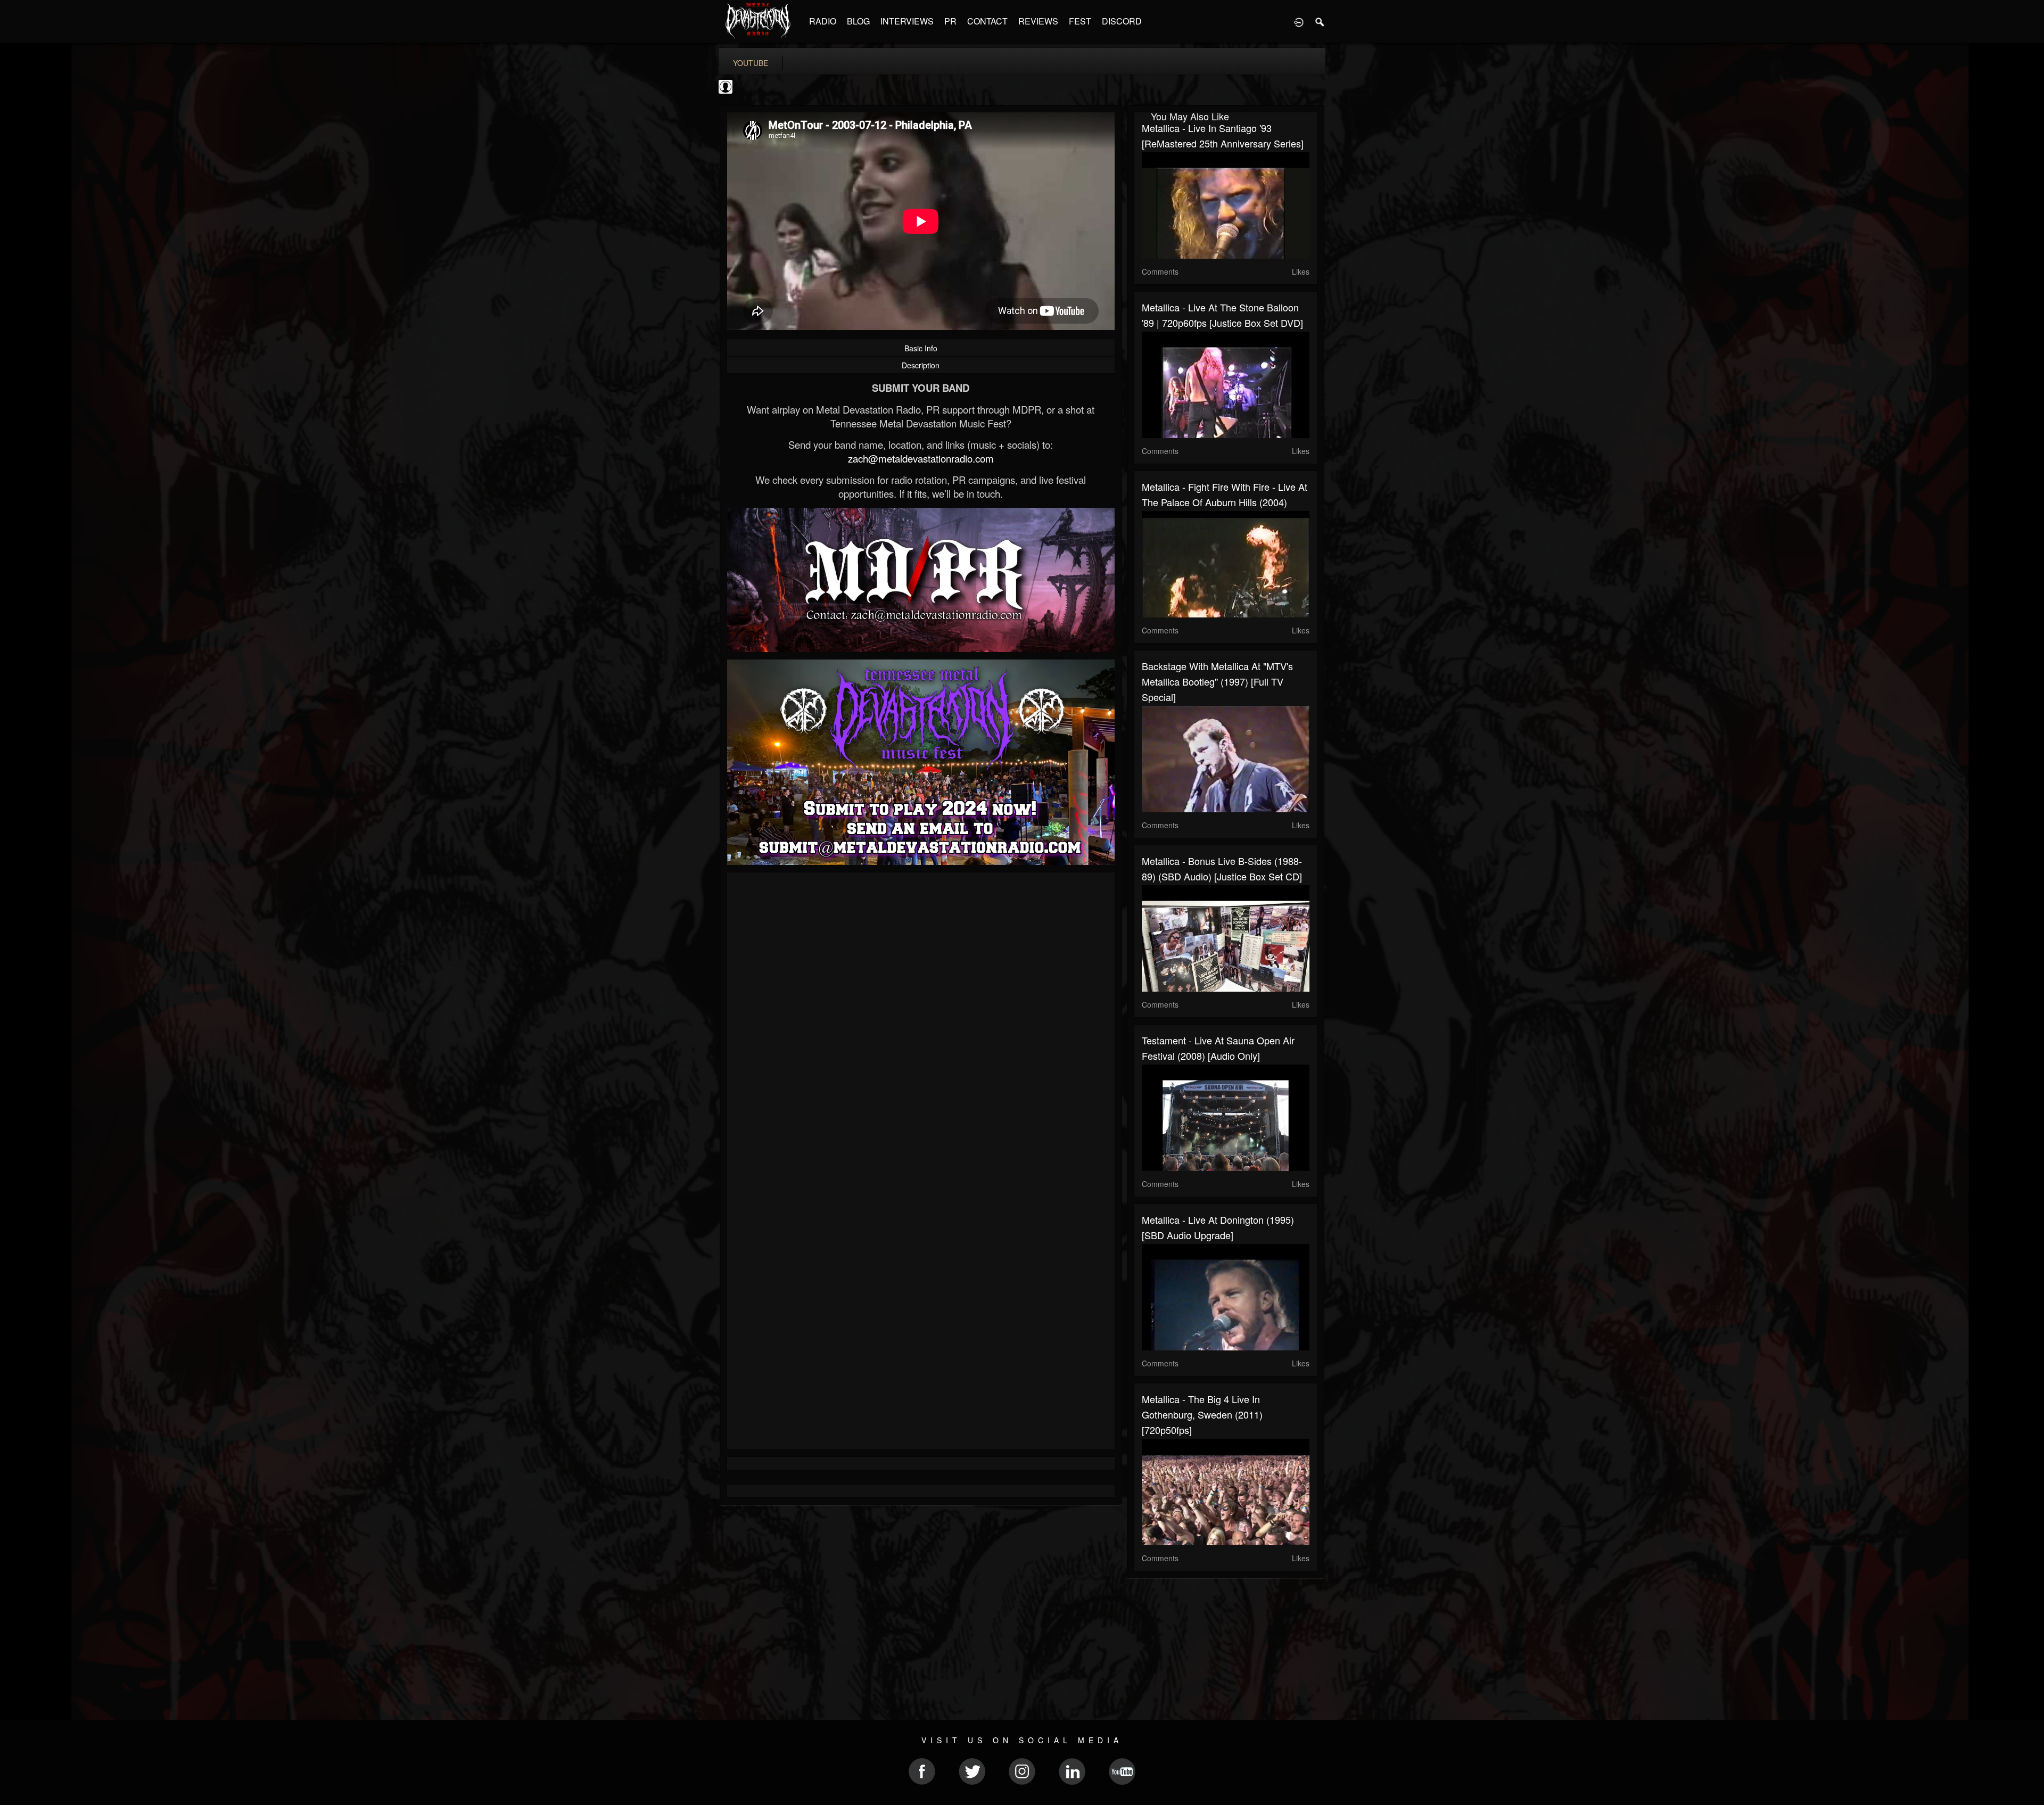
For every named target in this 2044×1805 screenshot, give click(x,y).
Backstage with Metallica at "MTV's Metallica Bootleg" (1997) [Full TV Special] (1217, 681)
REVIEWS (1038, 21)
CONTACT (987, 21)
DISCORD (1122, 21)
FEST (1080, 21)
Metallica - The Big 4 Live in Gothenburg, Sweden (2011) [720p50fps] (1202, 1414)
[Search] (1320, 21)
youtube (751, 63)
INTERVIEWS (907, 21)
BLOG (858, 21)
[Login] (1299, 21)
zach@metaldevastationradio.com (921, 458)
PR (950, 21)
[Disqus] (921, 1023)
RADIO (823, 21)
